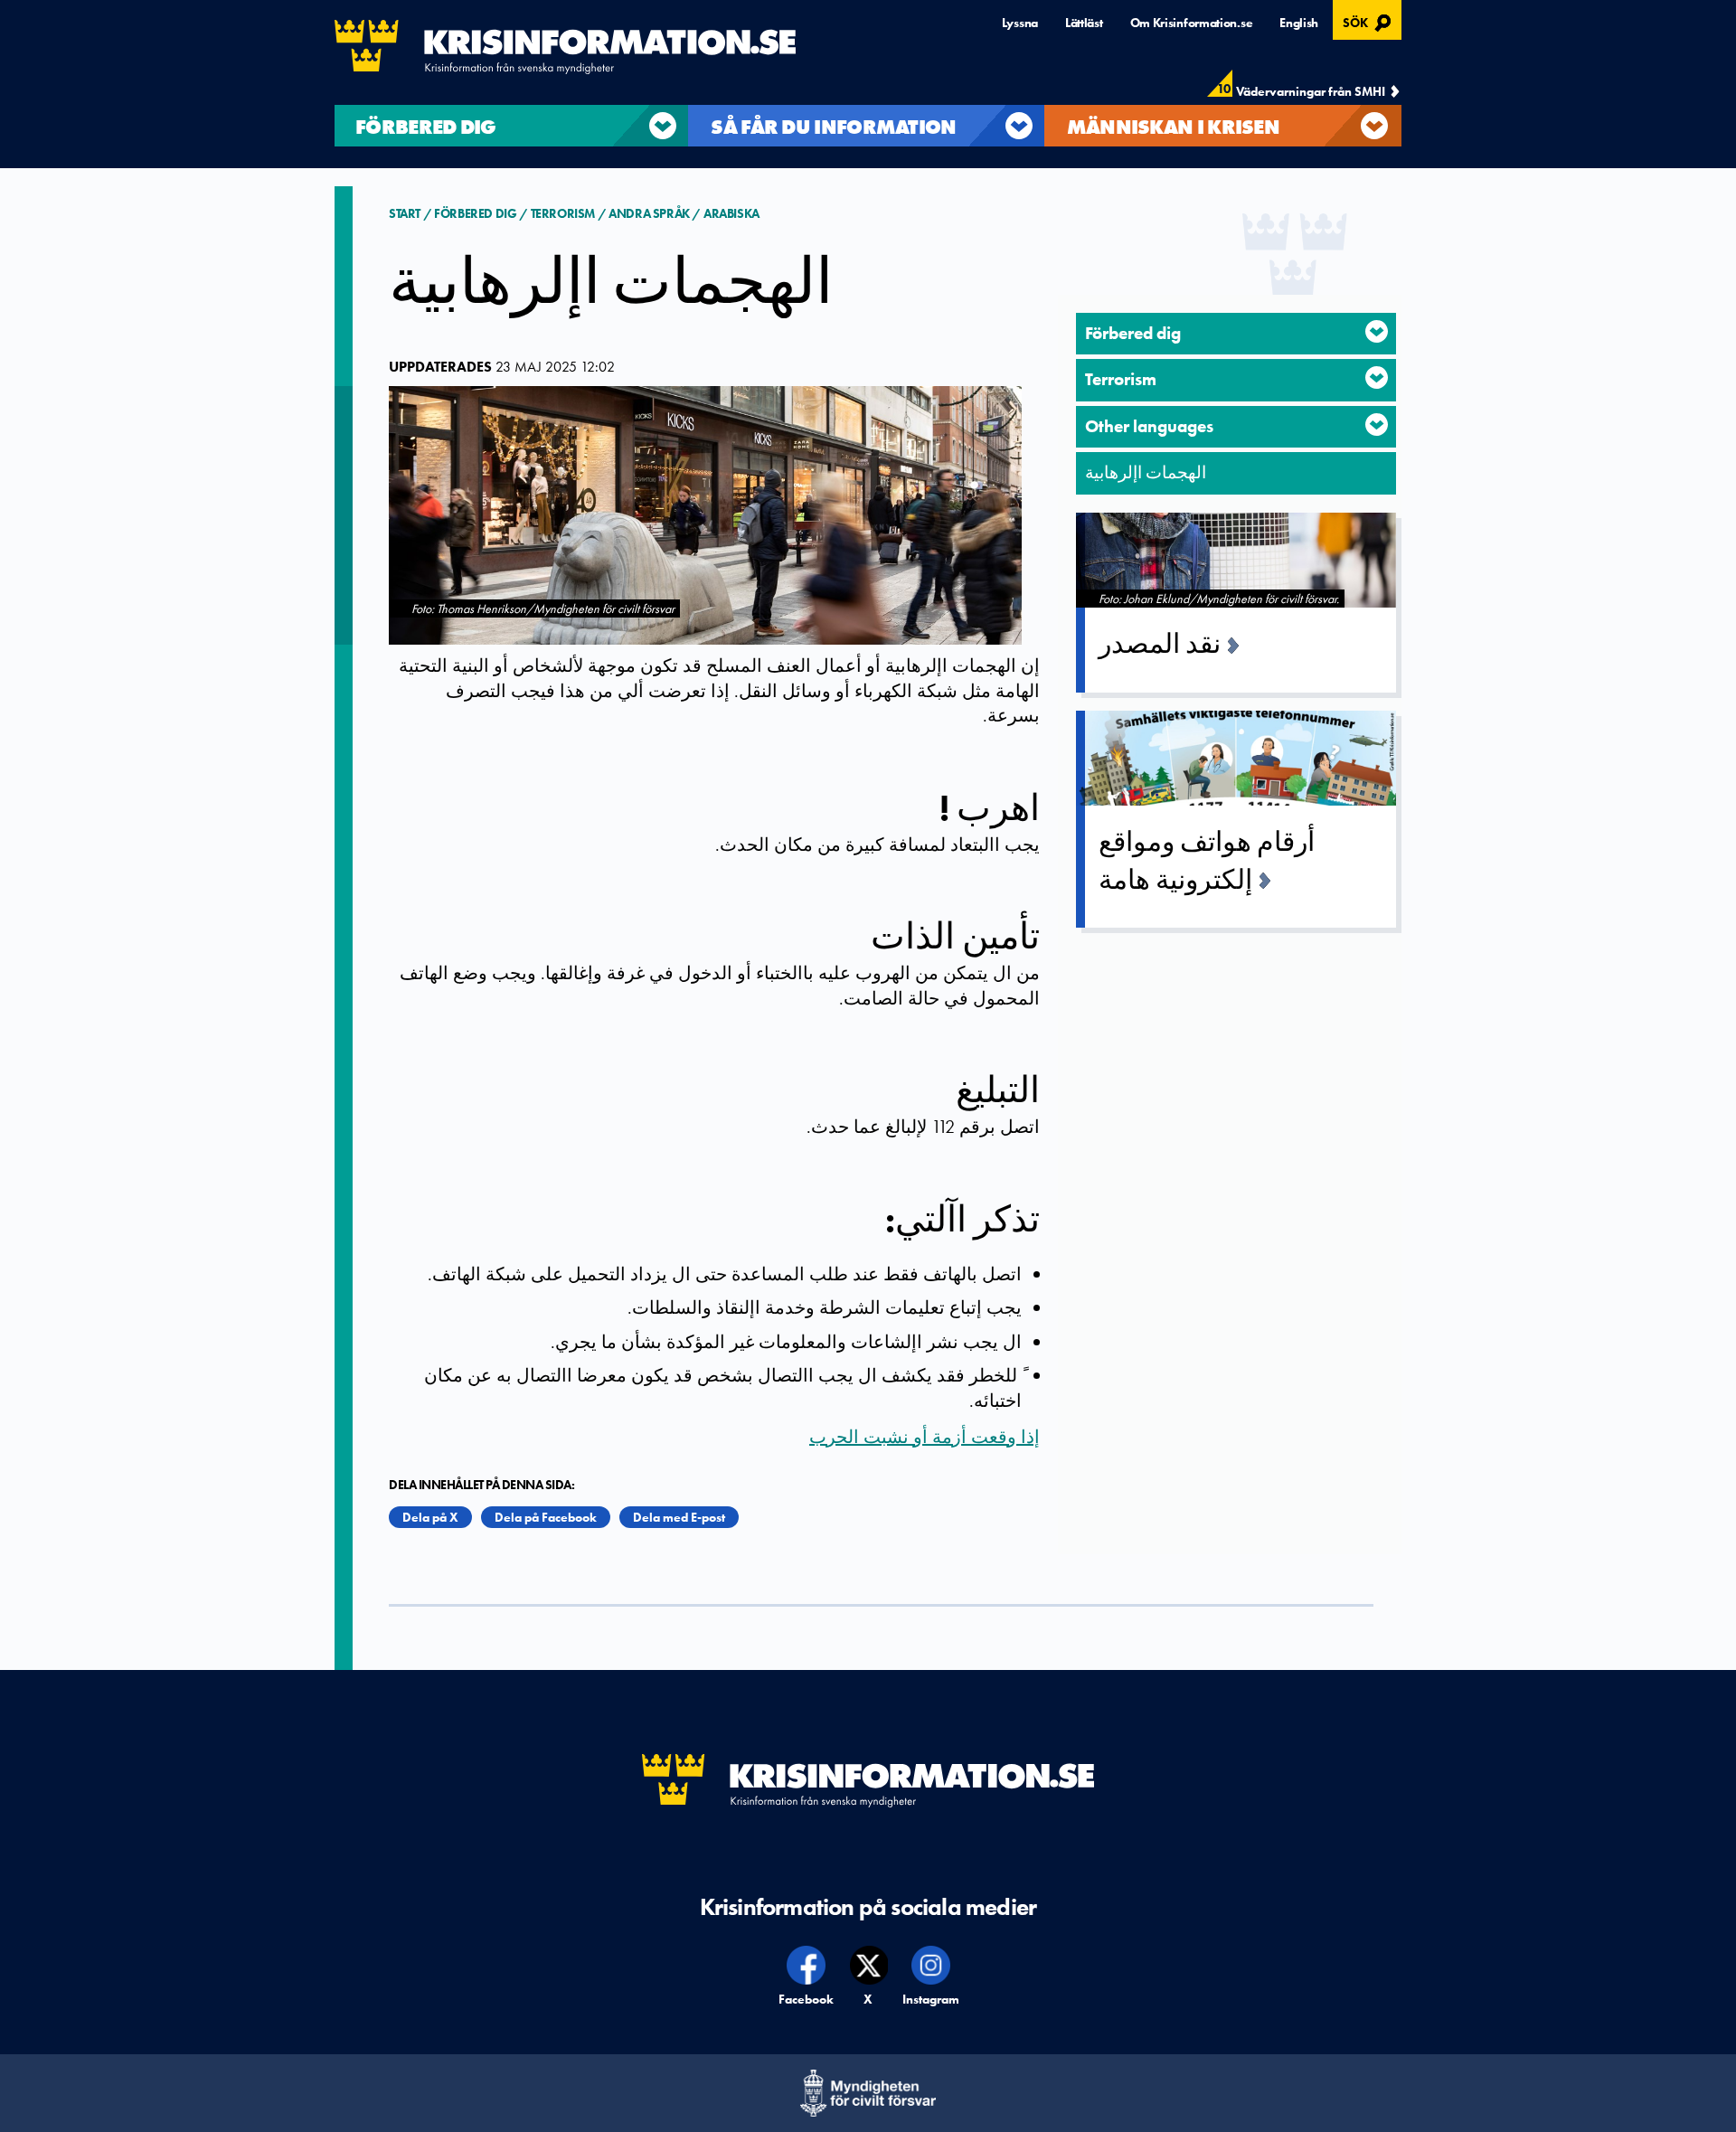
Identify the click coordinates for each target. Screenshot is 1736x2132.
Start (406, 213)
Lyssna (1020, 23)
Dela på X (430, 1517)
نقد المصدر (1160, 644)
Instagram (931, 1999)
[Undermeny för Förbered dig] (1377, 331)
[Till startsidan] (565, 47)
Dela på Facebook (546, 1517)
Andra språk (649, 213)
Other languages (1149, 426)
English (1299, 23)
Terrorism (563, 213)
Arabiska (731, 213)
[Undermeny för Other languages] (1377, 425)
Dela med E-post (679, 1517)
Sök (1369, 21)
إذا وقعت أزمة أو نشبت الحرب (925, 1437)
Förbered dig (475, 213)
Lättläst (1084, 23)
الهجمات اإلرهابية (1146, 472)
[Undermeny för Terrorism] (1377, 377)
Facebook (807, 1999)
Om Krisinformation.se (1192, 23)
